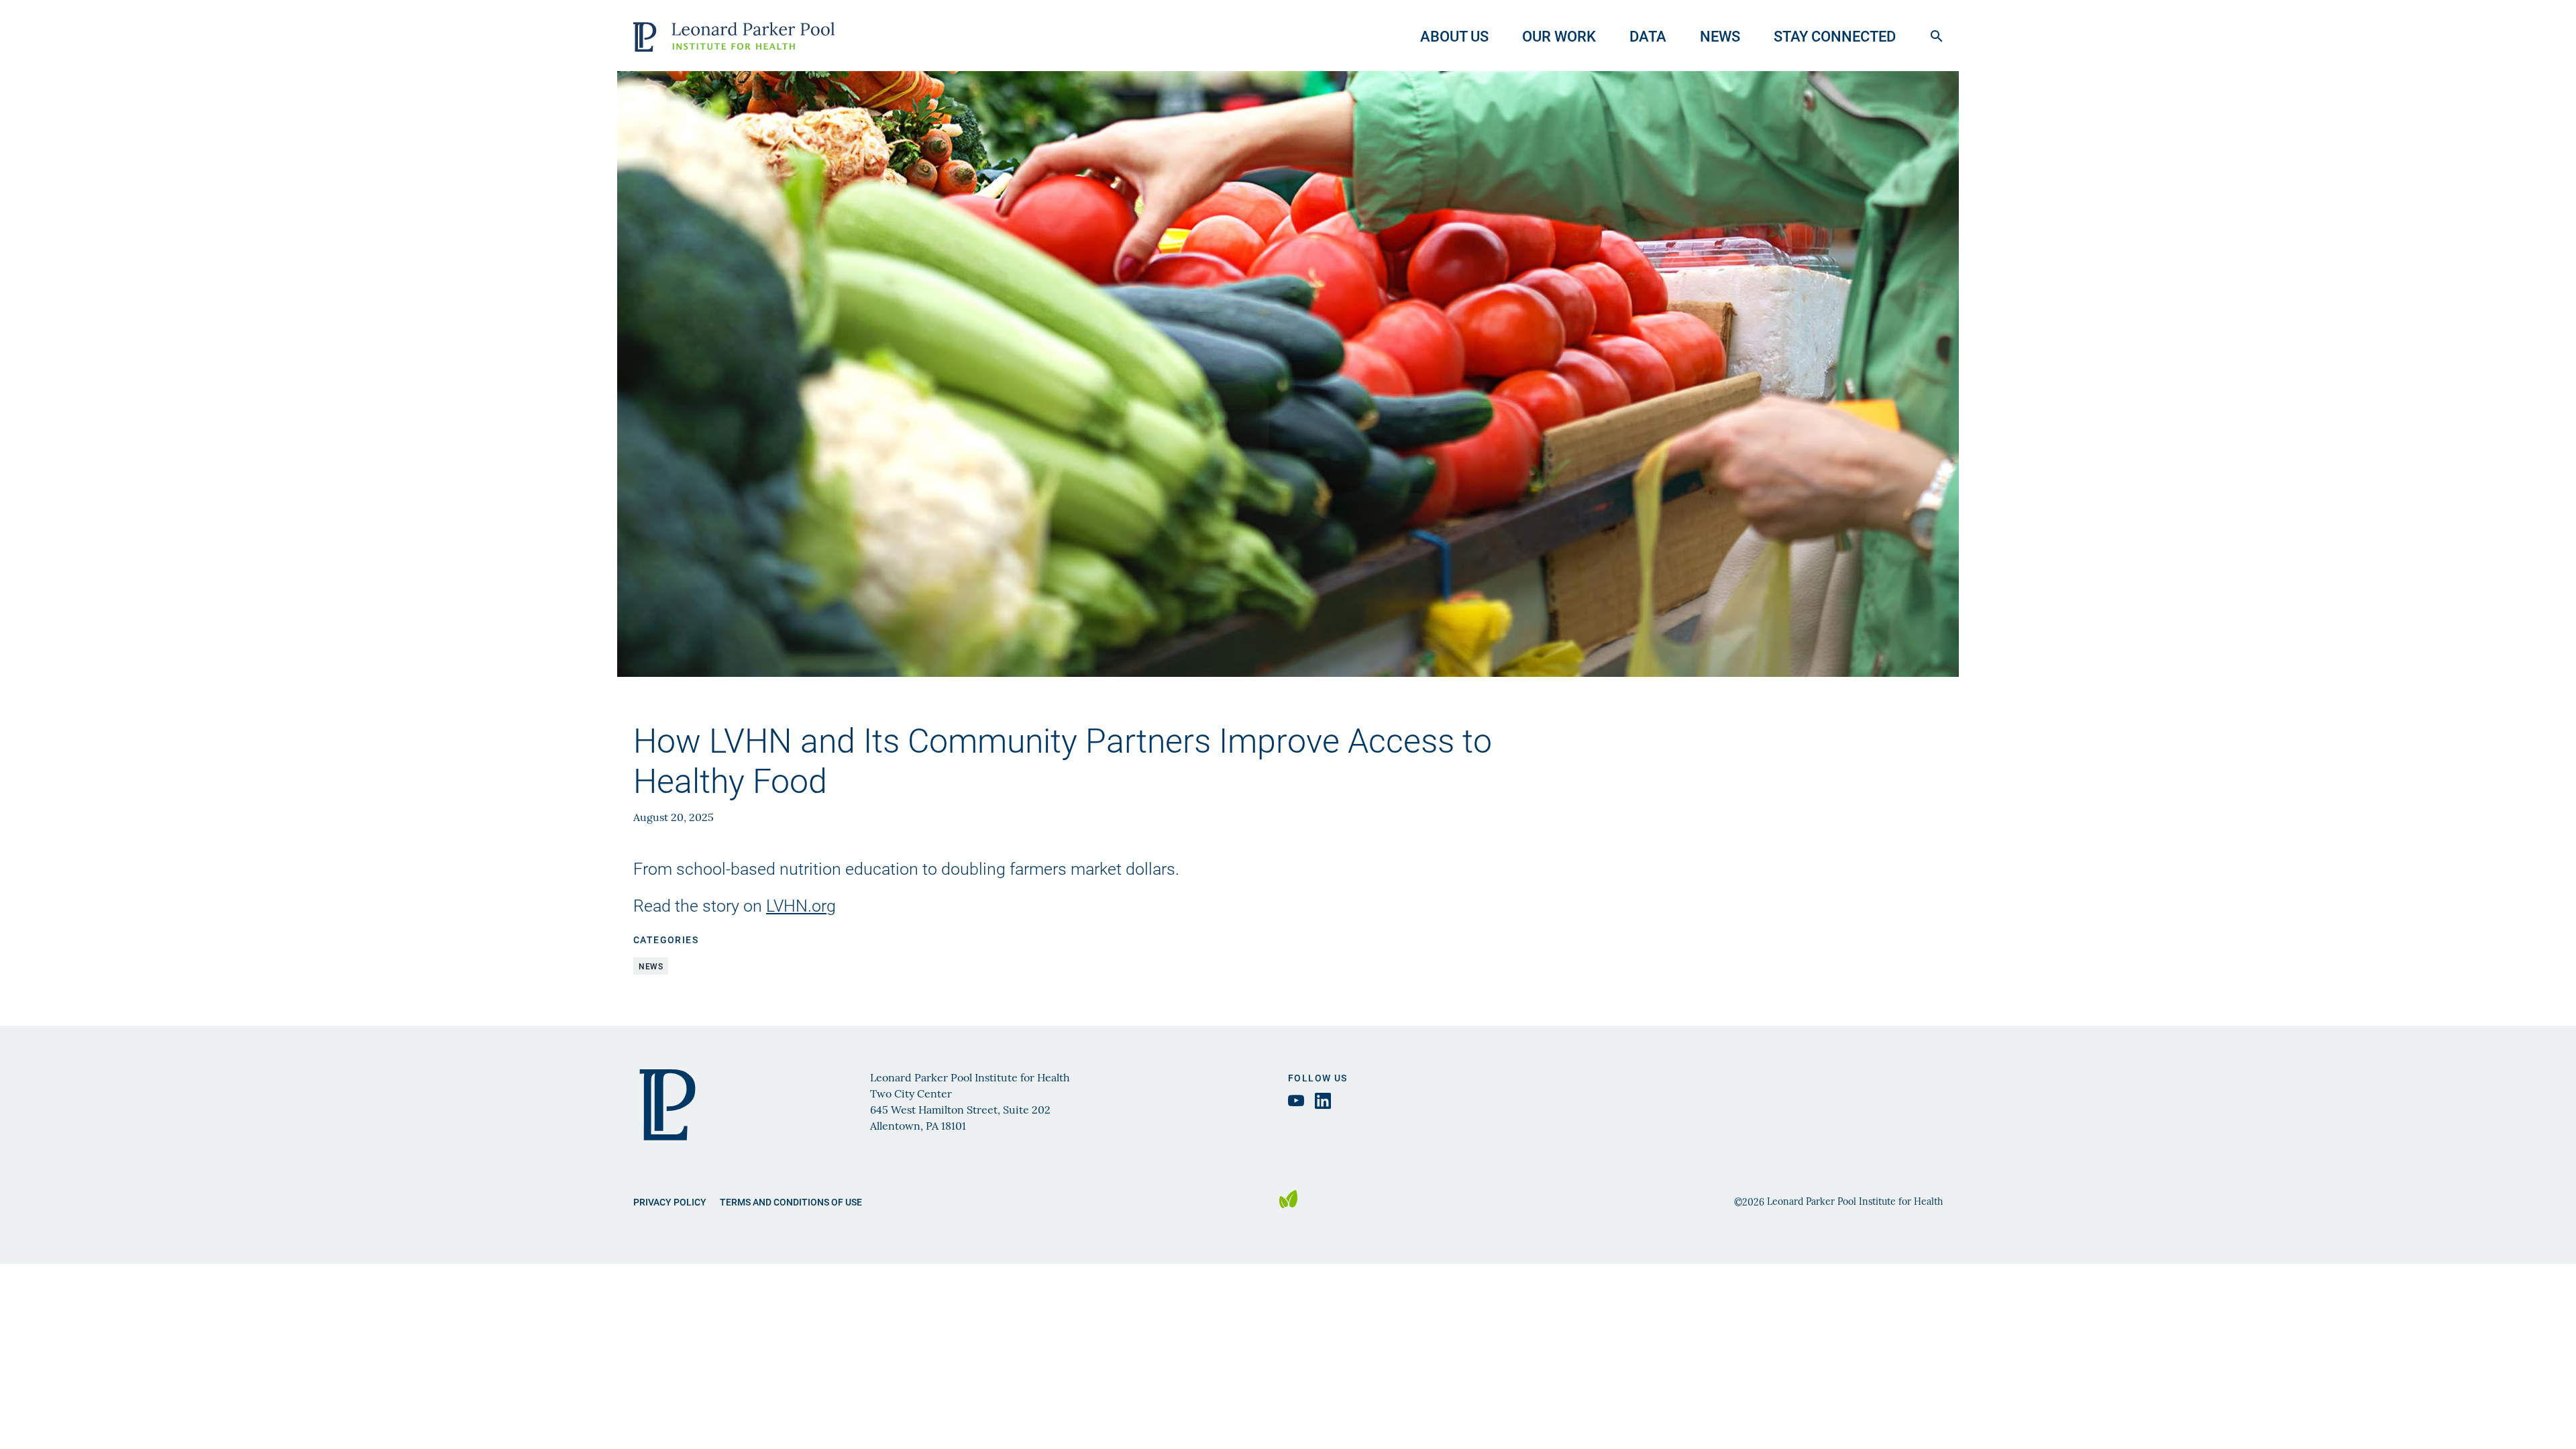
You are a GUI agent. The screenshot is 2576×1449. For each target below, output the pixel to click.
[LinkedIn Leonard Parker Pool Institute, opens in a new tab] (1323, 1101)
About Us (1454, 36)
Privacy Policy (670, 1202)
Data (1648, 36)
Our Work (1559, 36)
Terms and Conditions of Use (791, 1202)
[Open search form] (1937, 36)
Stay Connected (1835, 36)
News (1720, 36)
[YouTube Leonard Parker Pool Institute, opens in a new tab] (1296, 1101)
